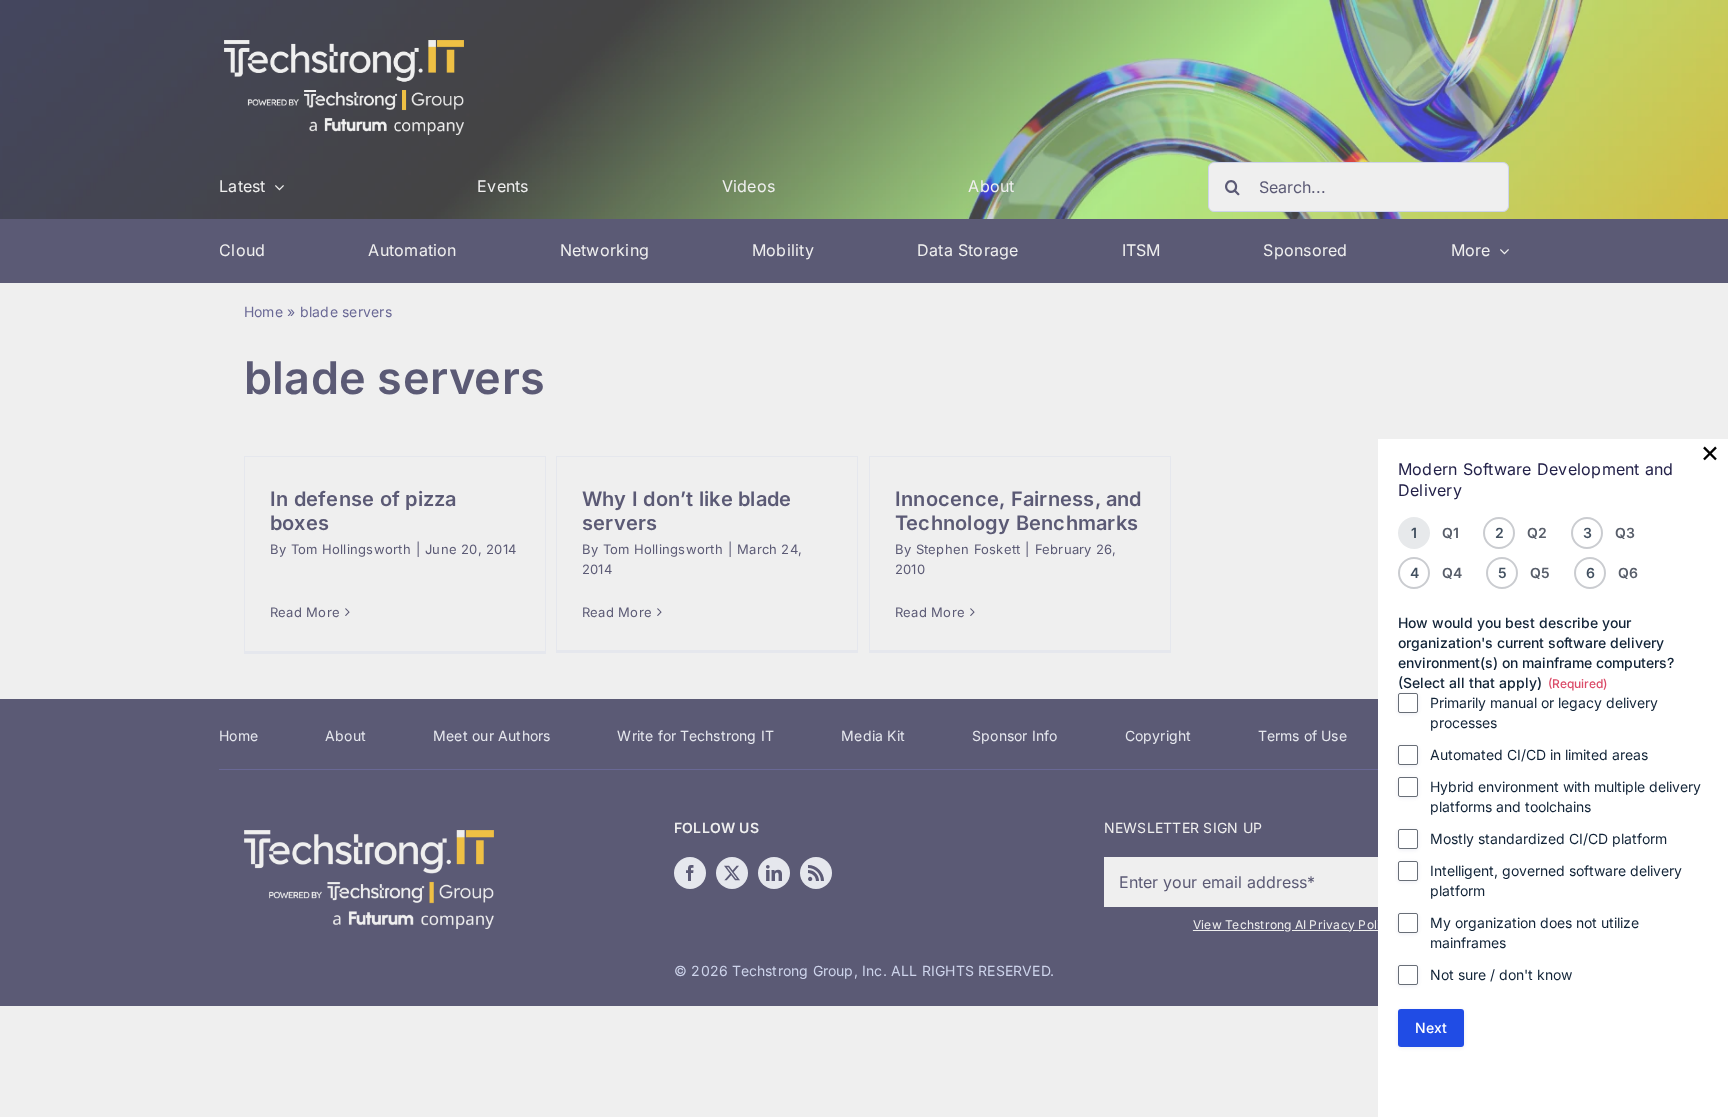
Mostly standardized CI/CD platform (1548, 838)
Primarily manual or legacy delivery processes (1544, 712)
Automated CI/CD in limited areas (1539, 754)
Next (1431, 1027)
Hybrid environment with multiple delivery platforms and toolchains (1565, 796)
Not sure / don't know (1501, 974)
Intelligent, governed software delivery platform (1556, 880)
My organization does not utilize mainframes (1534, 932)
